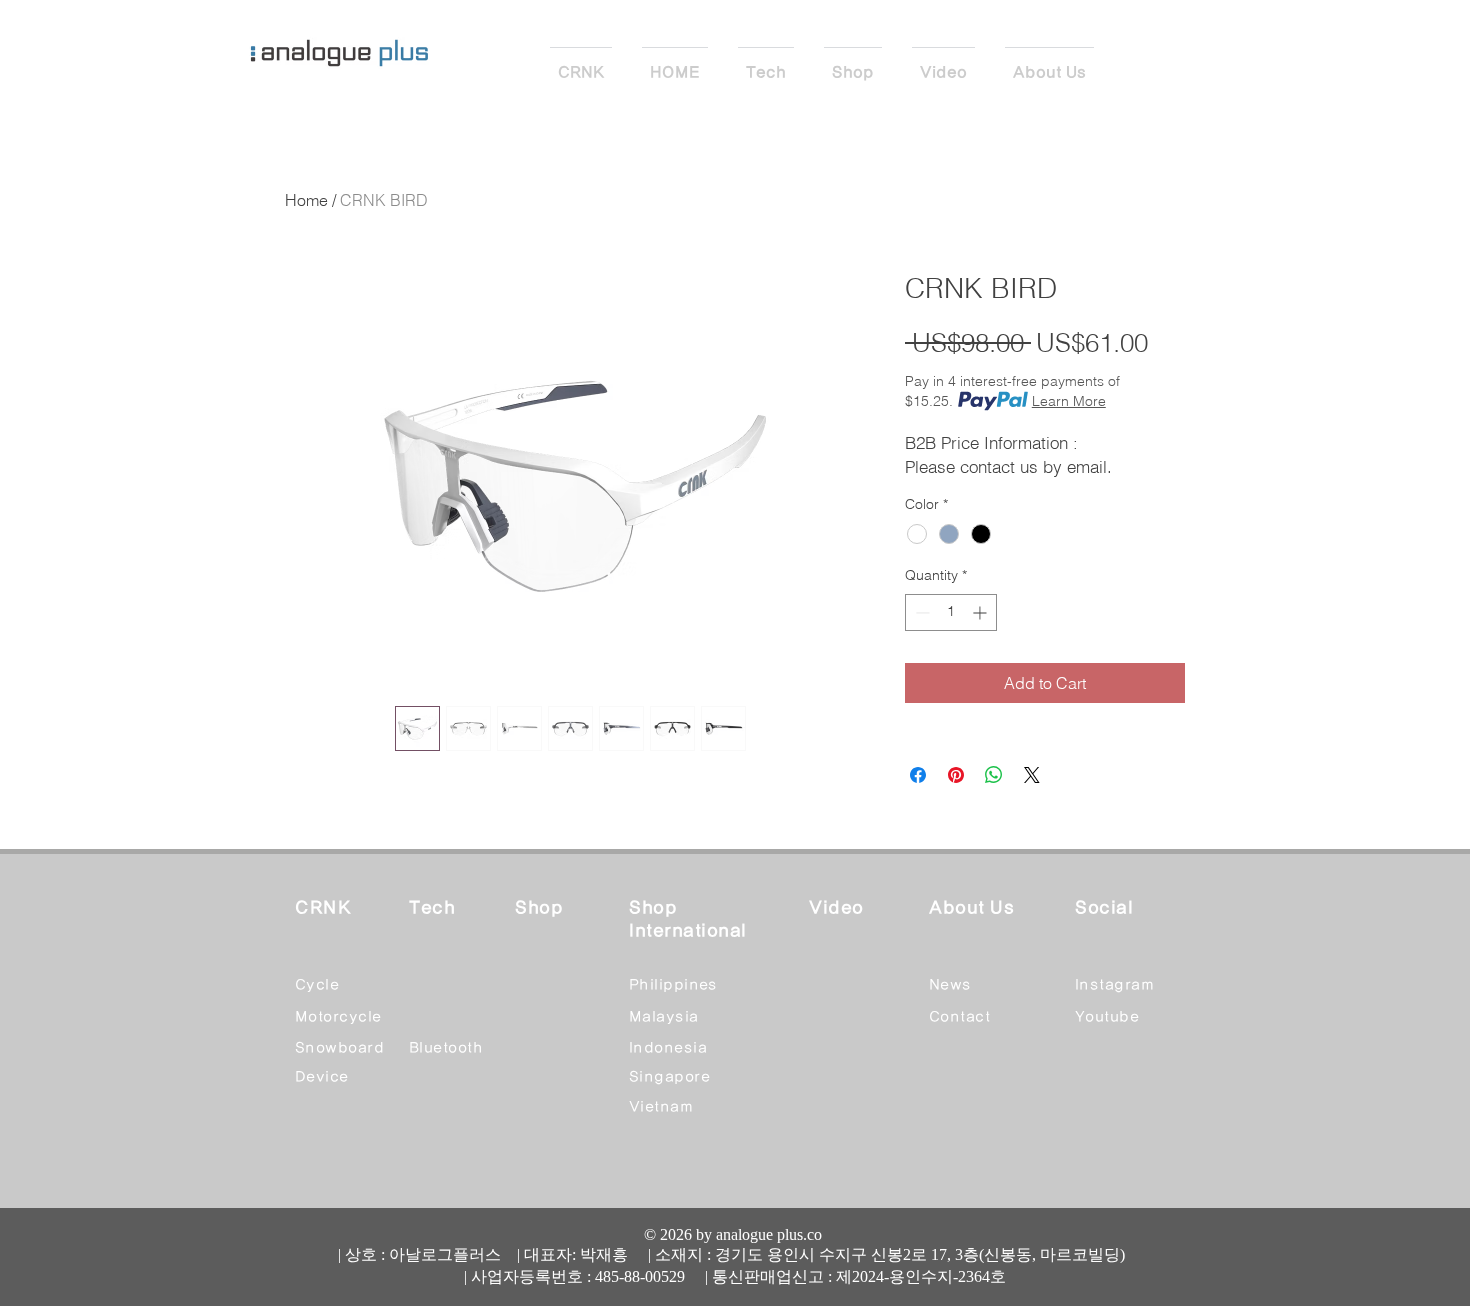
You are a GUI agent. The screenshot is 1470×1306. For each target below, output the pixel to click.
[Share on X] (1032, 775)
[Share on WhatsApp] (994, 775)
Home (306, 200)
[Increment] (981, 612)
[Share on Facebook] (918, 775)
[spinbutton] (951, 612)
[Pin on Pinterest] (956, 775)
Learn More (1069, 401)
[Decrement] (920, 612)
